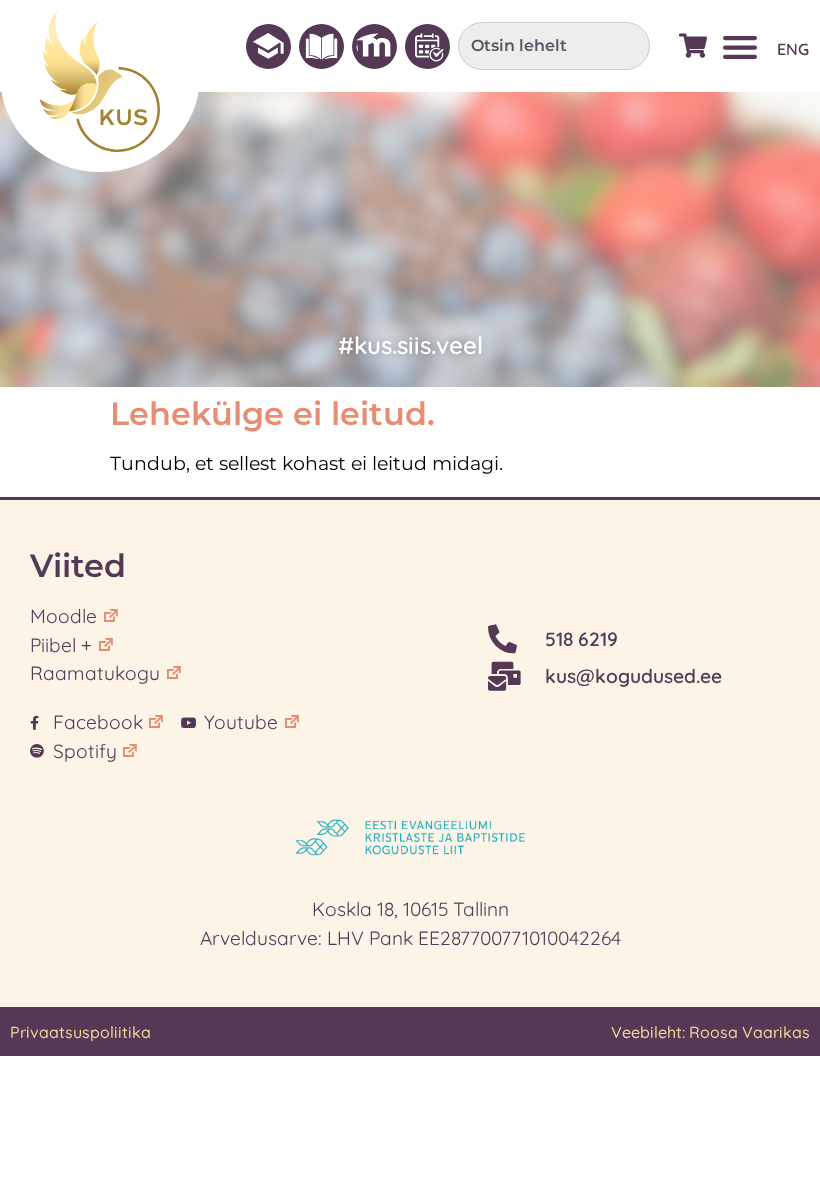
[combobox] (554, 46)
